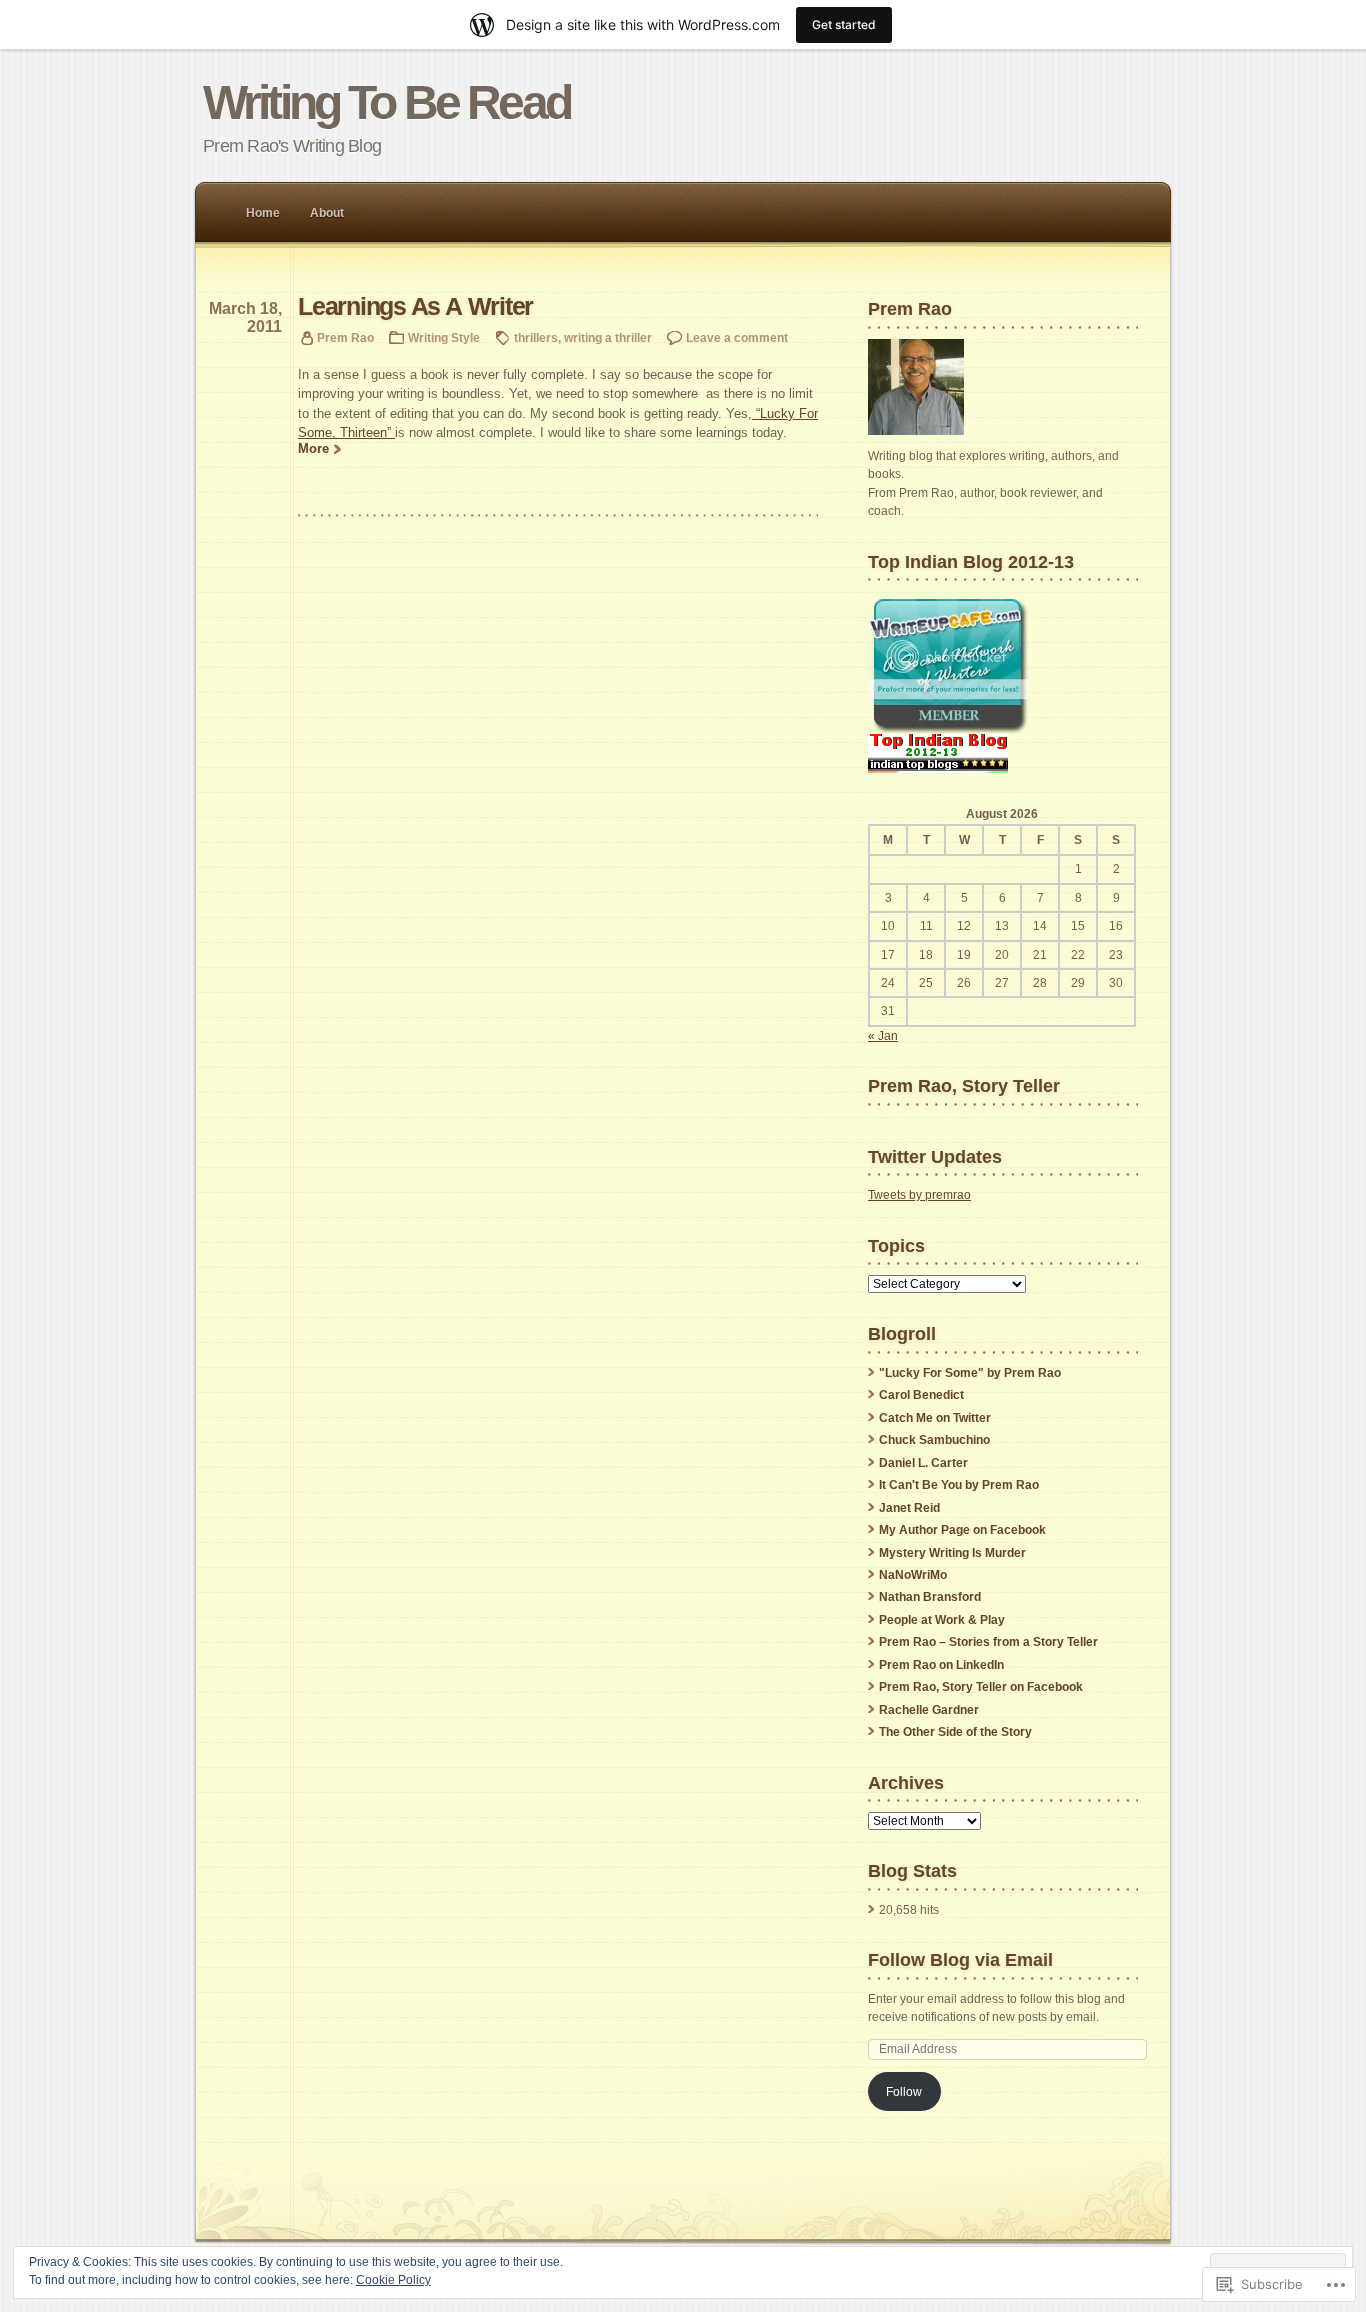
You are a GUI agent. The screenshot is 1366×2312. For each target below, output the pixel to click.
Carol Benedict (921, 1395)
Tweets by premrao (919, 1195)
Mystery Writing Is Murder (952, 1553)
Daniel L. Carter (923, 1463)
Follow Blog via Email (960, 1959)
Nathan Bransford (930, 1597)
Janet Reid (909, 1508)
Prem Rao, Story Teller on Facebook (981, 1687)
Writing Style (444, 337)
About (327, 213)
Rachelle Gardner (929, 1710)
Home (263, 213)
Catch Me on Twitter (935, 1418)
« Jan (883, 1036)
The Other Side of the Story (955, 1732)
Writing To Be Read (386, 102)
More (313, 448)
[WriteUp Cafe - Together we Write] (948, 730)
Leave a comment (737, 337)
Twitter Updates (935, 1156)
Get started (844, 24)
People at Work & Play (942, 1620)
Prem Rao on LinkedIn (941, 1665)
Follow (904, 2092)
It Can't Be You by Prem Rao (959, 1485)
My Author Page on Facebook (962, 1530)
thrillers (536, 337)
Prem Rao (345, 337)
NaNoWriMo (913, 1575)
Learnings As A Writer (415, 306)
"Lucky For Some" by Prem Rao (970, 1373)
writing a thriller (608, 337)
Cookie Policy (393, 2280)
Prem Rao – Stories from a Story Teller (988, 1642)
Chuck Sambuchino (934, 1440)
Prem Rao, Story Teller (964, 1085)
